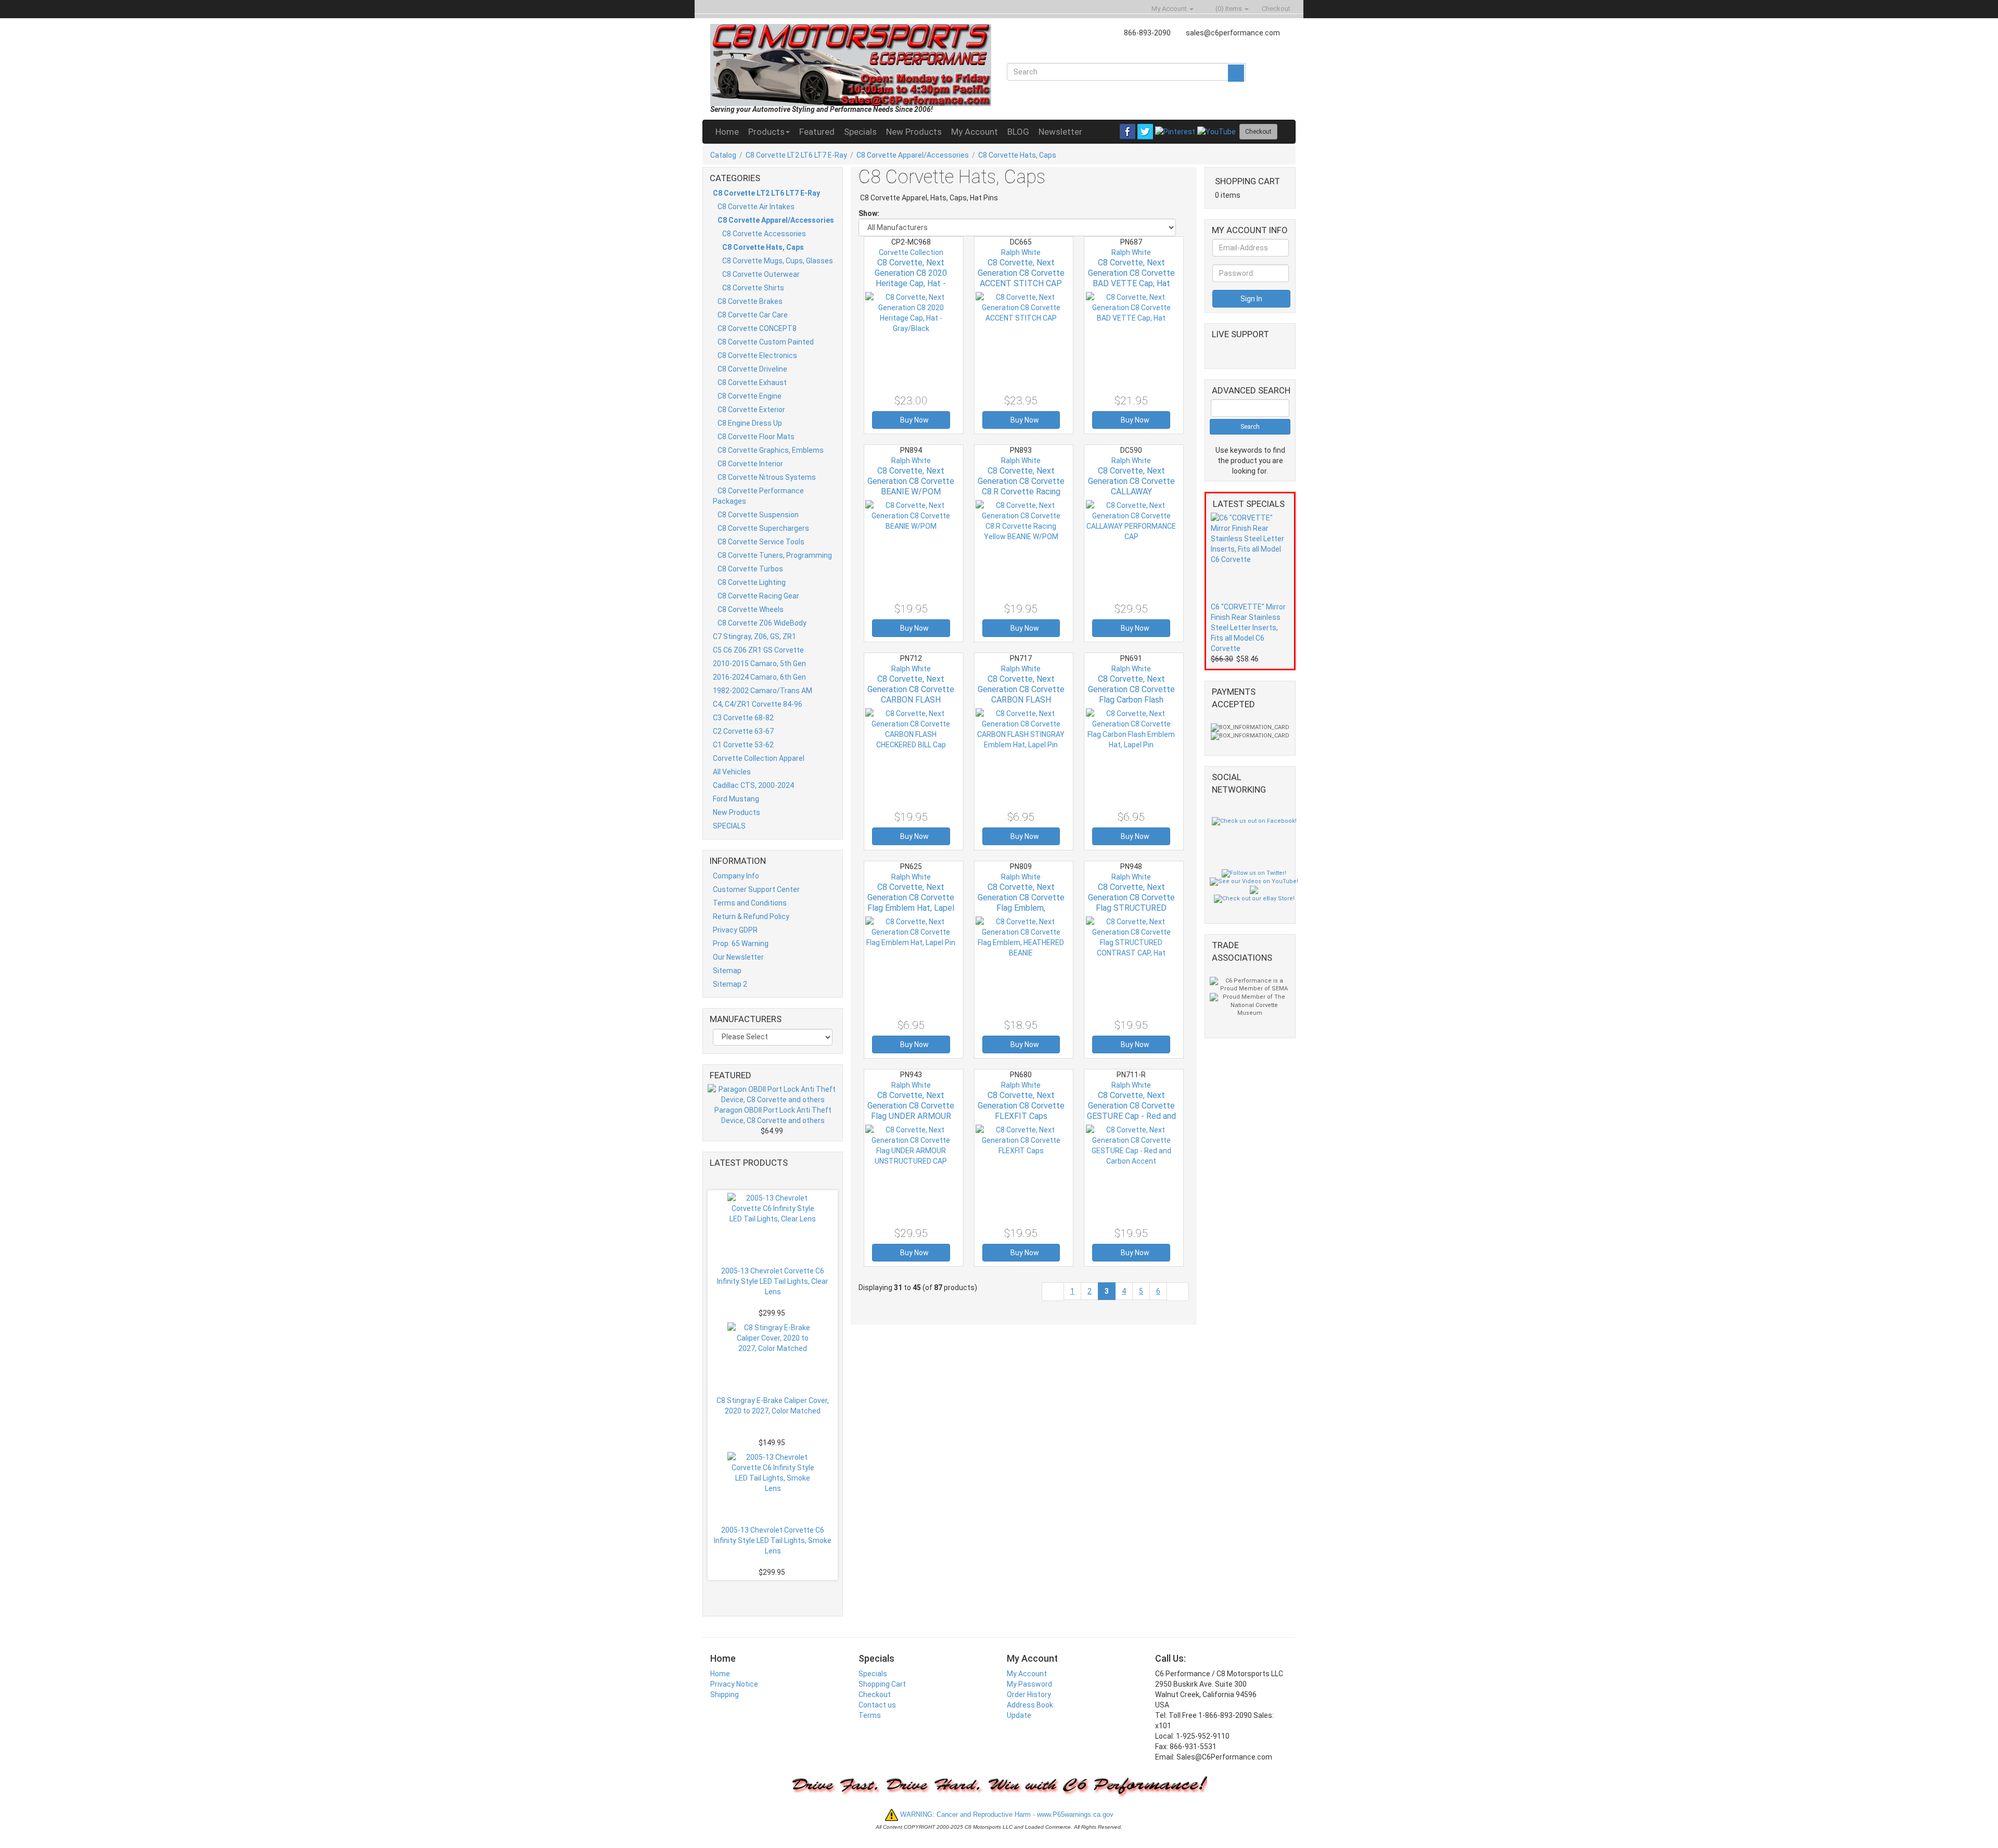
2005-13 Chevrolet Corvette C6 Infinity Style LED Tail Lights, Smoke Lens (773, 1540)
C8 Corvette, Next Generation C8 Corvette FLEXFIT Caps (1021, 1106)
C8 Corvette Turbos (750, 569)
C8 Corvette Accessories (764, 234)
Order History (1029, 1694)
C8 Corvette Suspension (758, 515)
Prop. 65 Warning (741, 944)
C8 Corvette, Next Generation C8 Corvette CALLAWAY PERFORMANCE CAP (1131, 486)
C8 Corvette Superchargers (763, 528)
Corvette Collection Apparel (759, 758)
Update (1019, 1715)
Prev (777, 1178)
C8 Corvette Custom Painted (766, 342)
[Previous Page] (1053, 1291)
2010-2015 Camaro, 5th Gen (759, 664)
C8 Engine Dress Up (750, 423)
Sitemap (727, 971)
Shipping (725, 1694)
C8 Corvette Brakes (750, 301)
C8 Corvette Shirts (753, 288)
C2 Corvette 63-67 (743, 731)
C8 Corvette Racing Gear (758, 596)
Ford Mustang (736, 799)
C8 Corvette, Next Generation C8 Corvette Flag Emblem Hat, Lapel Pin (911, 903)
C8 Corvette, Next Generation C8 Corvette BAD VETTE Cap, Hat (1131, 273)
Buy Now (914, 420)
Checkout (875, 1694)
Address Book (1030, 1705)
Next (775, 1592)
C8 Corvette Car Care (753, 315)
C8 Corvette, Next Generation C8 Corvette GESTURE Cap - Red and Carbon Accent (1131, 1111)
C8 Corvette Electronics (757, 355)
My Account (975, 132)
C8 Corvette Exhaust (752, 383)
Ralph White (1021, 252)
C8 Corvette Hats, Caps (1017, 155)
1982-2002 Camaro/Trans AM (763, 691)
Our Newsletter (738, 957)
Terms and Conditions (750, 903)
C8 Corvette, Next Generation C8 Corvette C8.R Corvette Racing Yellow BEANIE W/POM (1021, 486)
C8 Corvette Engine (750, 396)
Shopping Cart (882, 1684)
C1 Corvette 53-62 (743, 745)
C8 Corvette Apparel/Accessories (913, 155)
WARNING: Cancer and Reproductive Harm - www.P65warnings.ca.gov (1006, 1814)
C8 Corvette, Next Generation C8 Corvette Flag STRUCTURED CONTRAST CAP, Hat (1131, 903)
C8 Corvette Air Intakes (756, 207)
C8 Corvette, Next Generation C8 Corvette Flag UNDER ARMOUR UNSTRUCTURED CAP (911, 1111)
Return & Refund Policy (751, 916)
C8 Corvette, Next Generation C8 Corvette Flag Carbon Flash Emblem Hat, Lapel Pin (1131, 694)
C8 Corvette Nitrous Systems (767, 477)
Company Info (736, 876)
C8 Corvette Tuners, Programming (775, 555)
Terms (870, 1715)
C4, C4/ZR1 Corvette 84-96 (758, 704)
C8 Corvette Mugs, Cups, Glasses (778, 261)
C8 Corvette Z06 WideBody (762, 623)
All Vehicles (732, 772)
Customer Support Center (756, 889)
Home (727, 132)
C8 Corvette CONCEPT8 (757, 328)
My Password (1029, 1684)
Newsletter (1060, 132)
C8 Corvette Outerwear (761, 274)
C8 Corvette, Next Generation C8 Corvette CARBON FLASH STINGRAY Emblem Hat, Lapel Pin (1021, 700)
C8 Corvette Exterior (751, 410)
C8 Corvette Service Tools (761, 542)
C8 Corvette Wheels (751, 609)
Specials (860, 132)
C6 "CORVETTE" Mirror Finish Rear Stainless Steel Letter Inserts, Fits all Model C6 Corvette (1248, 628)
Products (766, 132)
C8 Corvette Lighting (752, 582)
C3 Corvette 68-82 (743, 718)
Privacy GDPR (735, 930)
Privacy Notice (734, 1684)
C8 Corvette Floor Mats (756, 437)
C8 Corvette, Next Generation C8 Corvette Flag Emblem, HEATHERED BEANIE (1021, 903)
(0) (1228, 9)
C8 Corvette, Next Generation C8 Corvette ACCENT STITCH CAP (1021, 273)
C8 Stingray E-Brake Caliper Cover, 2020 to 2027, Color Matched (773, 1406)
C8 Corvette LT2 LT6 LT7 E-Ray (796, 155)
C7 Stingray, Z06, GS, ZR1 (754, 636)
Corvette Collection (911, 252)
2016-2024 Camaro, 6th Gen (759, 677)
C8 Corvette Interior (750, 464)
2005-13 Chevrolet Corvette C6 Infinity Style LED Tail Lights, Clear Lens (773, 1281)
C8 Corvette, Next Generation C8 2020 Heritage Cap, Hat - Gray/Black (911, 278)
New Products (914, 132)
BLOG (1018, 132)
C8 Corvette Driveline (752, 369)
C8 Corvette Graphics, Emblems (771, 450)
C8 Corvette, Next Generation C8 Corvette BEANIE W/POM (911, 481)
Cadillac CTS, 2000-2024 (753, 785)
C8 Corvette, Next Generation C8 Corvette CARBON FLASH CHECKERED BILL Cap (911, 694)
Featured (817, 132)
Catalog (723, 155)
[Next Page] (1178, 1291)
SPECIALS (729, 826)
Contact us (877, 1705)
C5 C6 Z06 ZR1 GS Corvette (758, 650)
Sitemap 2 (730, 984)
